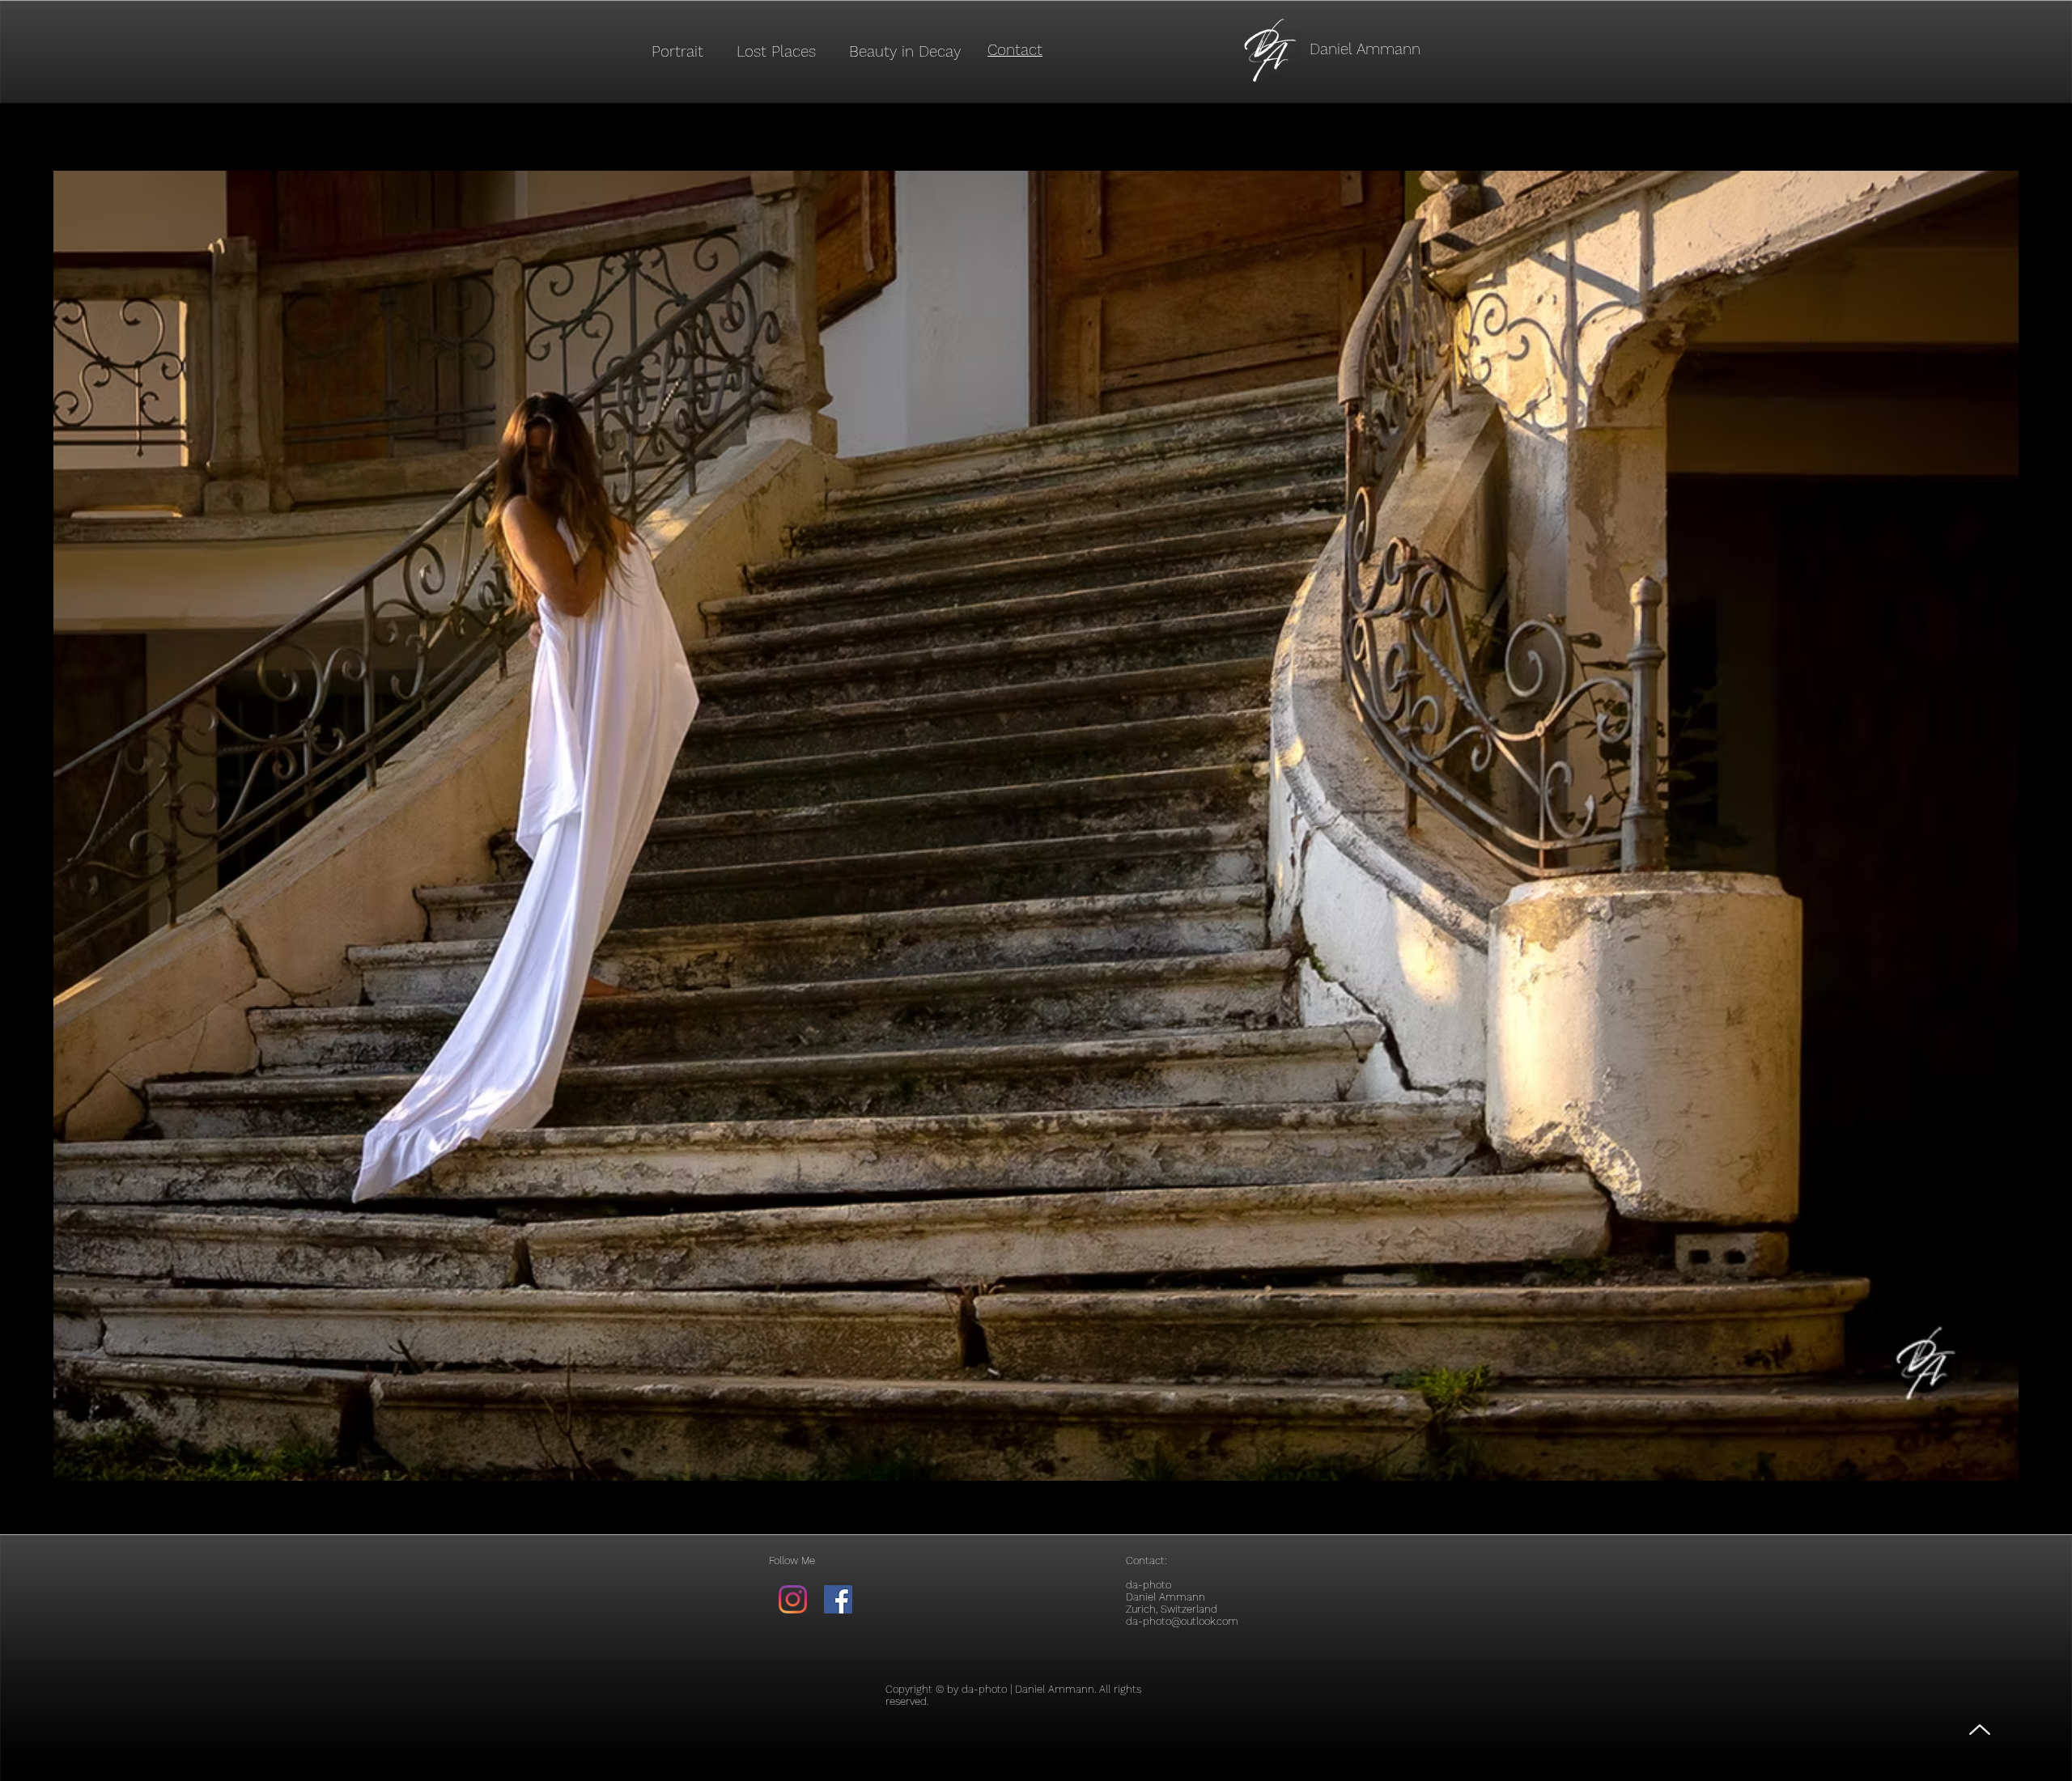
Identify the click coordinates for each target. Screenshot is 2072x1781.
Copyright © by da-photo (946, 1689)
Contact (1145, 1560)
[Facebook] (838, 1599)
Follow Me (792, 1560)
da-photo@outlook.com (1182, 1621)
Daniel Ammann (1365, 49)
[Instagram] (793, 1599)
